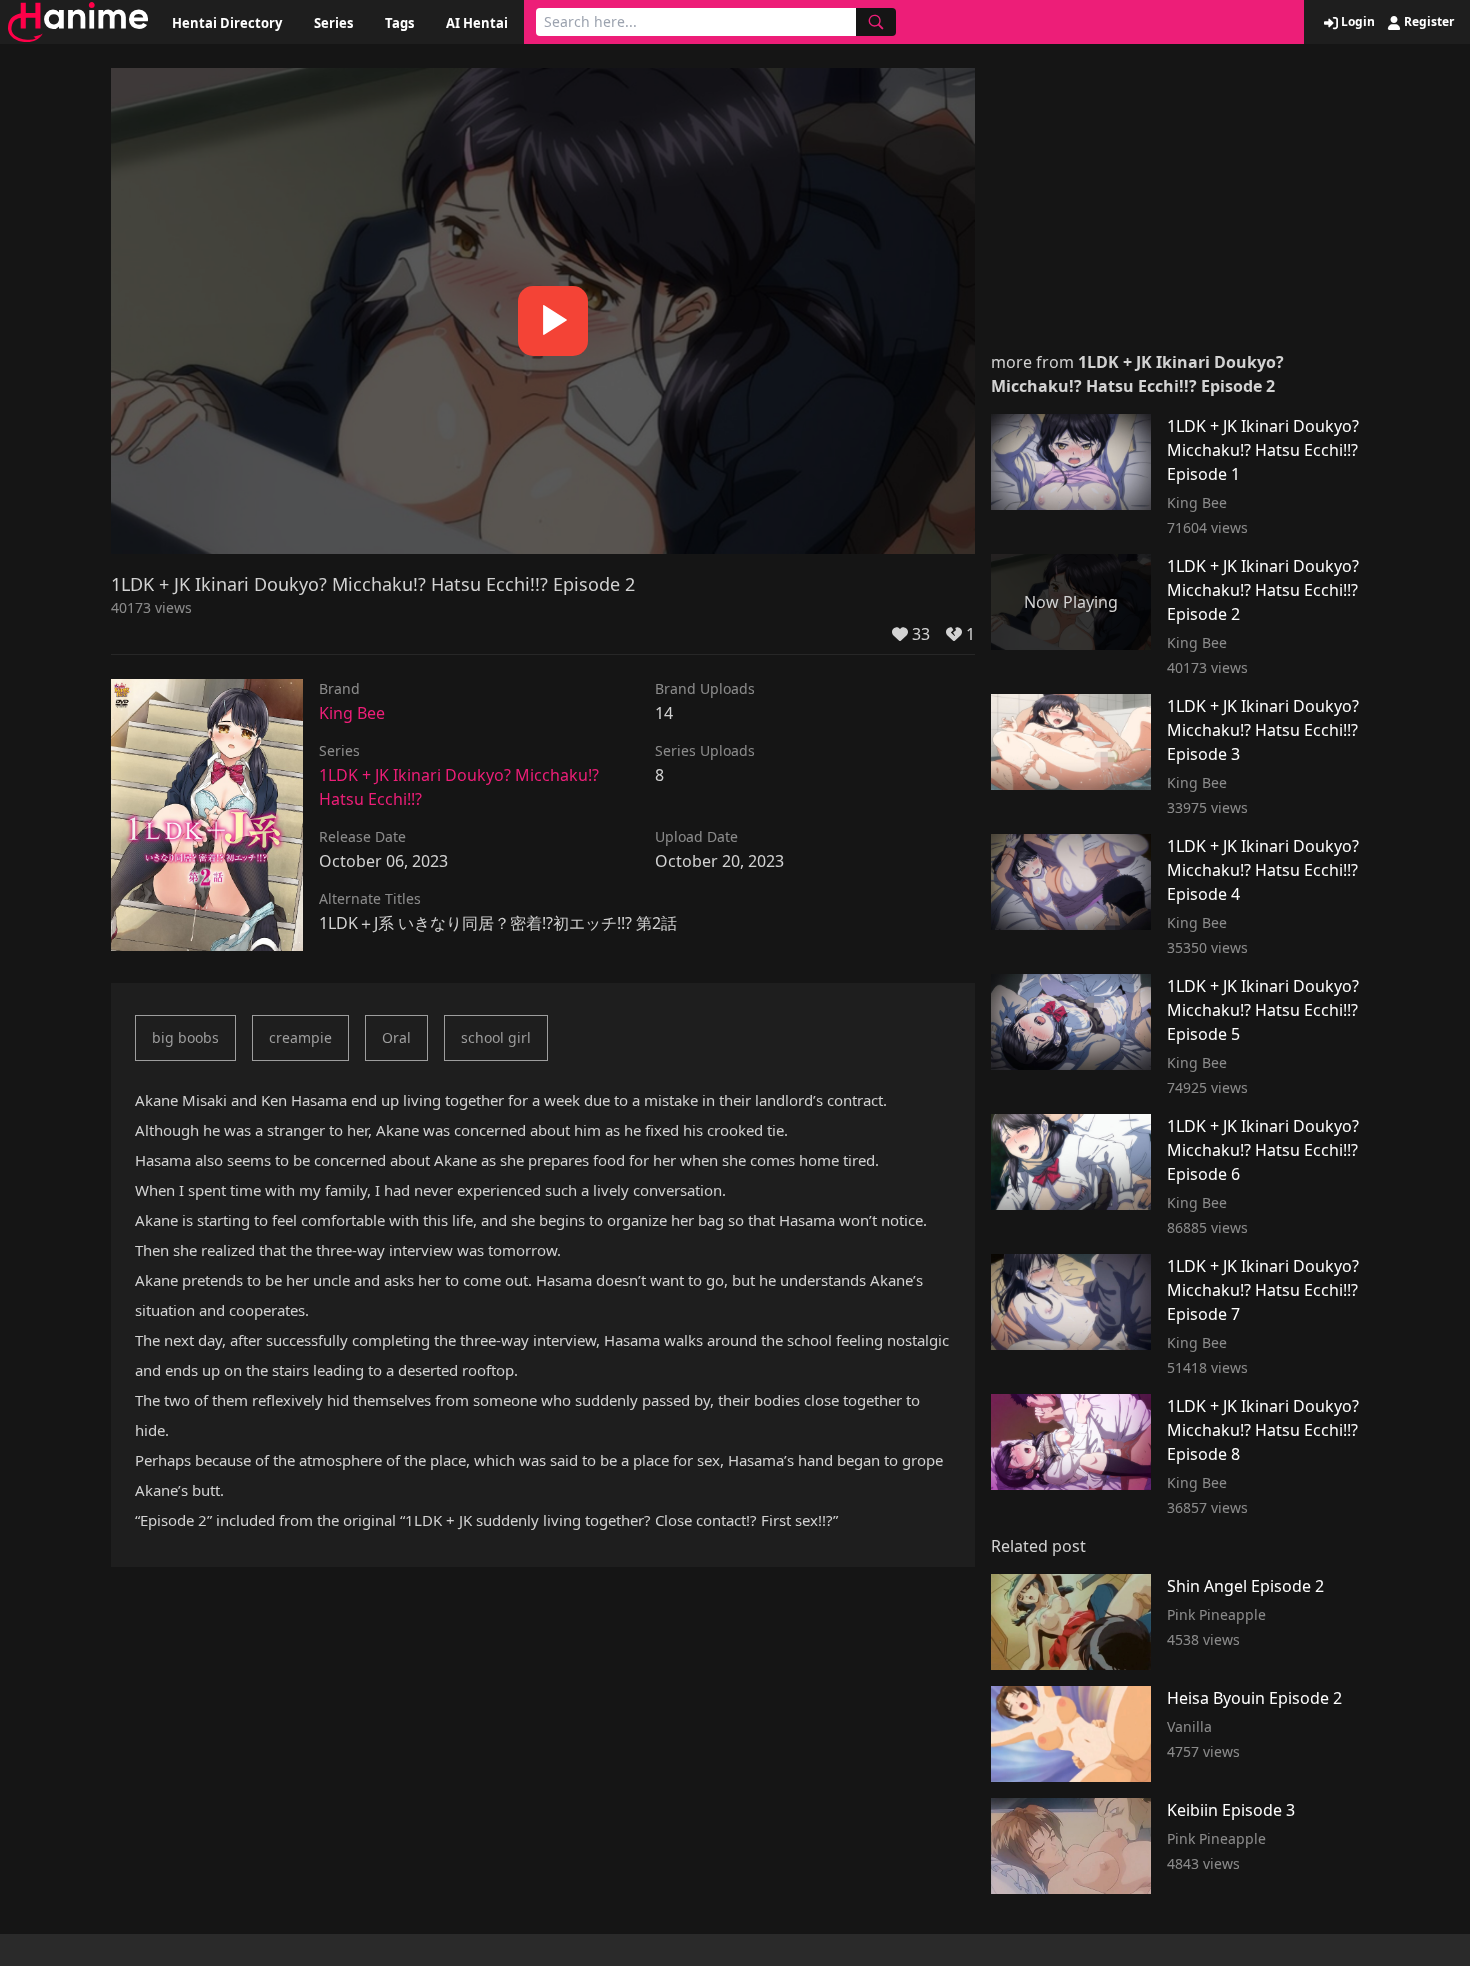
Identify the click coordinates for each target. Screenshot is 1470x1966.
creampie (300, 1037)
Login (1356, 22)
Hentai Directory (227, 23)
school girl (496, 1037)
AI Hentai (477, 23)
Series (333, 23)
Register (1427, 22)
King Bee (352, 713)
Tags (399, 23)
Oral (396, 1037)
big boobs (185, 1037)
